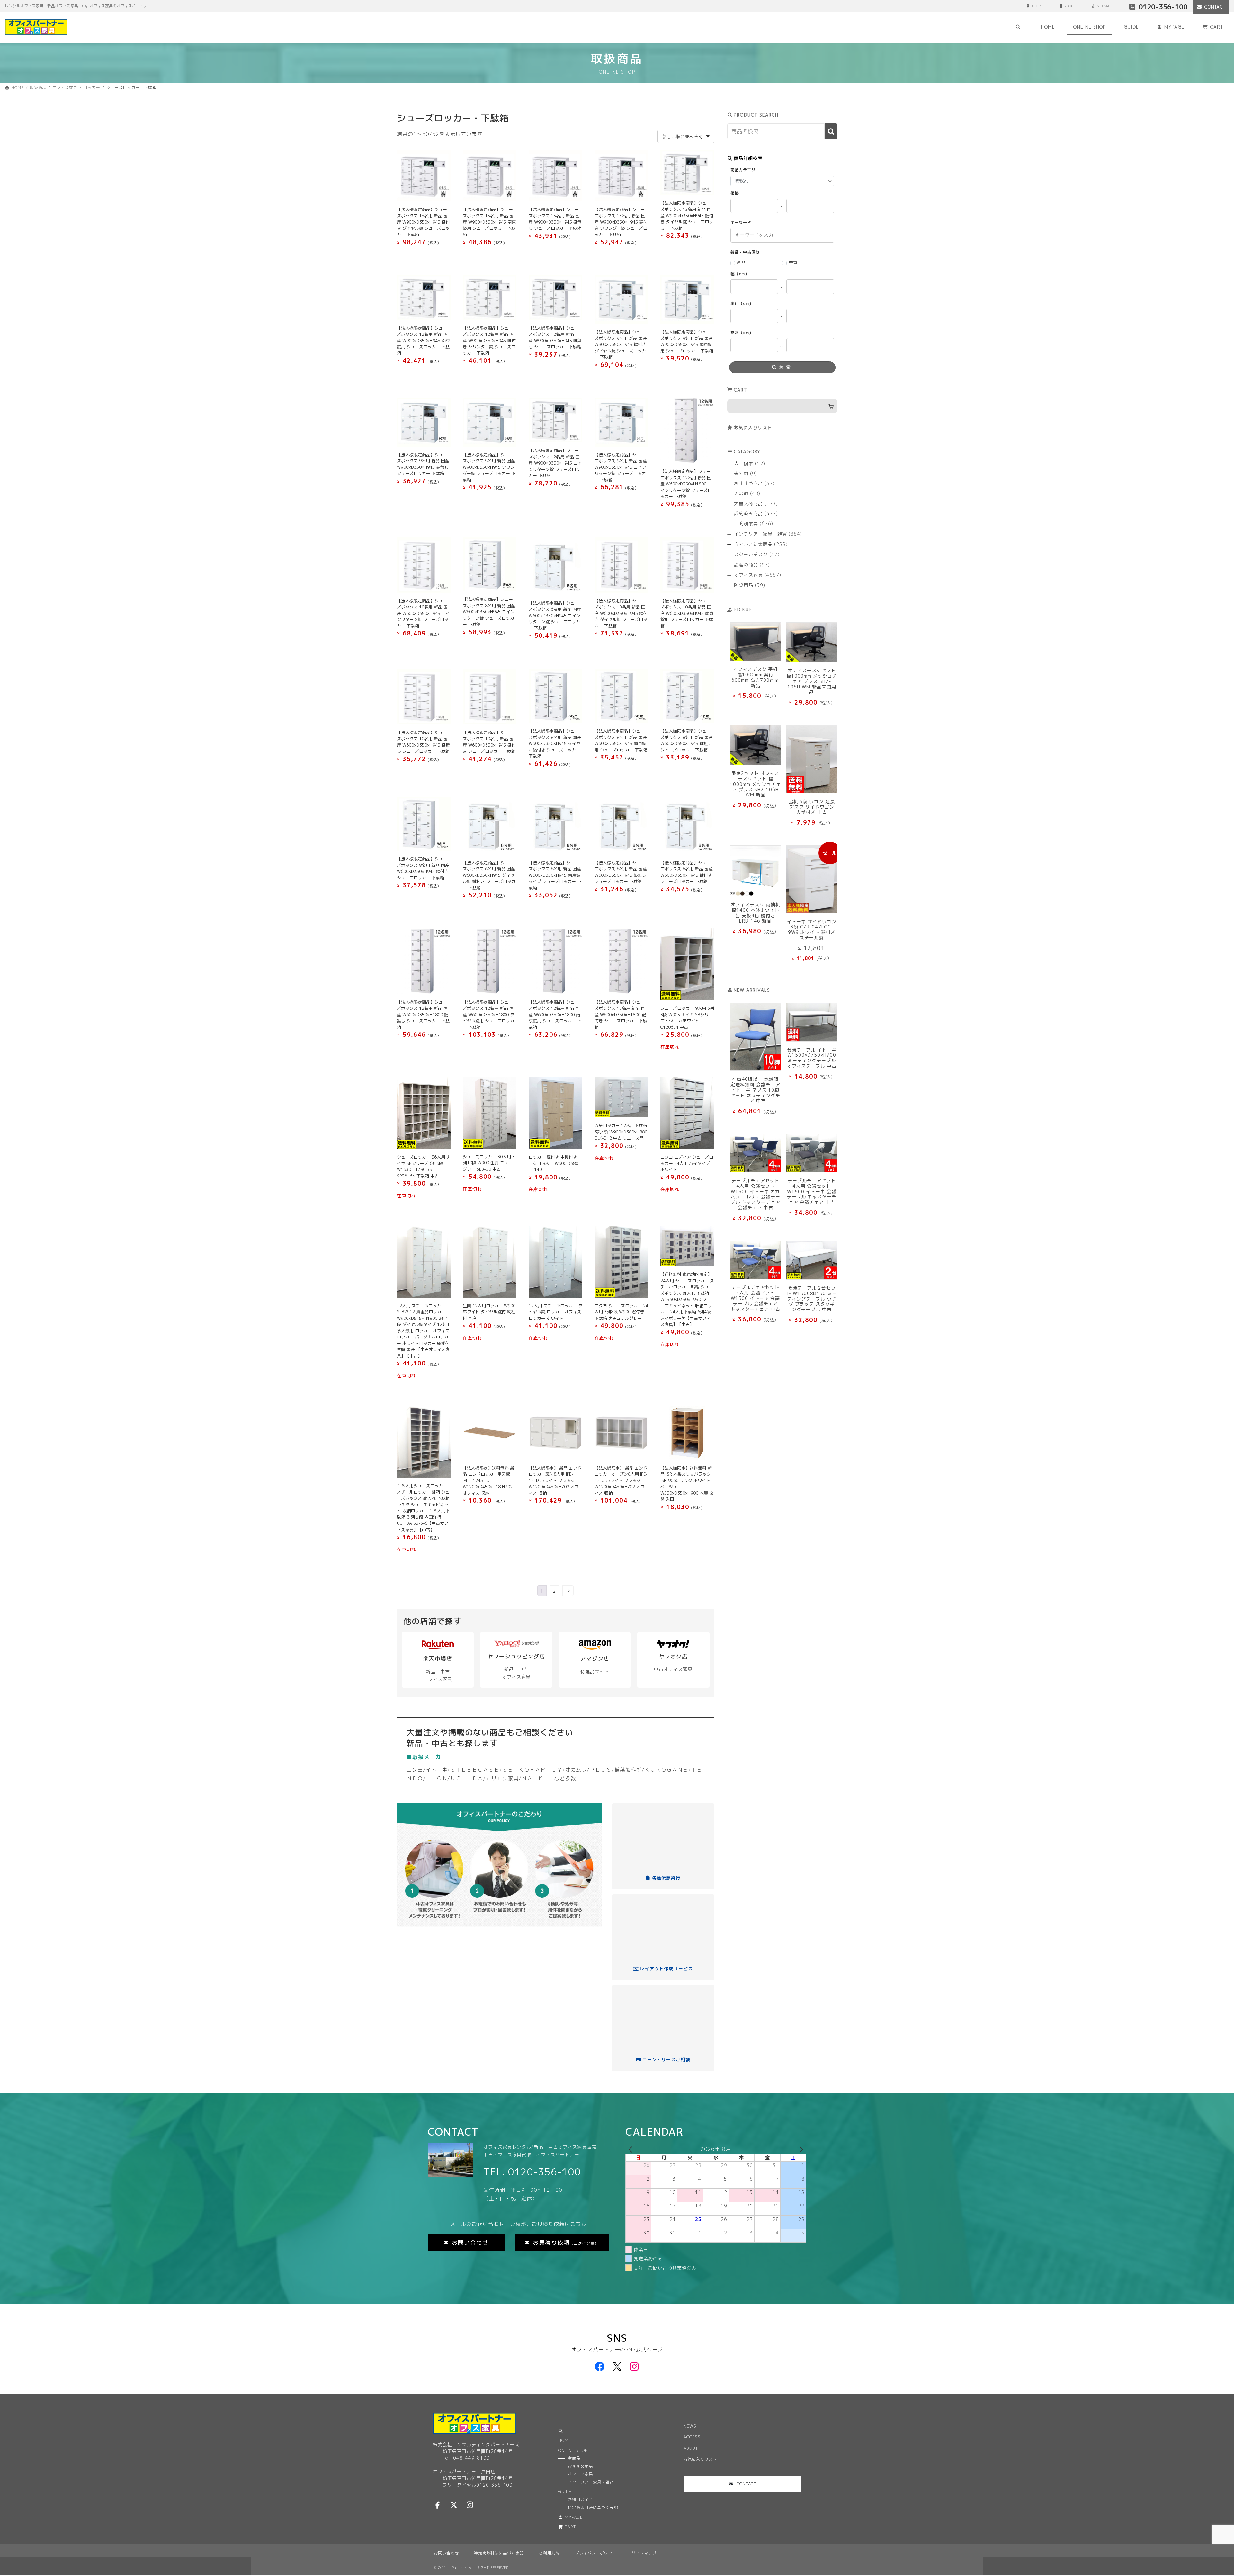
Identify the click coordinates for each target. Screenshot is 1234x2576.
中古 (793, 262)
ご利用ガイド (580, 2500)
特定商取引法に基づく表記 (499, 2553)
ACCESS (1037, 6)
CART (570, 2527)
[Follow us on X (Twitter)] (454, 2505)
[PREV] (631, 2149)
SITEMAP (1104, 6)
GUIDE (565, 2492)
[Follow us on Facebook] (438, 2505)
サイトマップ (644, 2553)
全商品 (574, 2458)
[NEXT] (800, 2149)
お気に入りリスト (753, 427)
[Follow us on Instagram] (470, 2505)
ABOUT (1070, 6)
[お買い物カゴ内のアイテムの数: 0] (782, 406)
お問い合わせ (446, 2553)
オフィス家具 (580, 2474)
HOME (565, 2441)
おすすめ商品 (580, 2466)
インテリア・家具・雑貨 (591, 2482)
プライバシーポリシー (596, 2553)
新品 (741, 262)
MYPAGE (574, 2517)
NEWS (690, 2426)
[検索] (831, 132)
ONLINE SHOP (573, 2451)
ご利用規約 (549, 2553)
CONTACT (1215, 7)
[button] (466, 2242)
